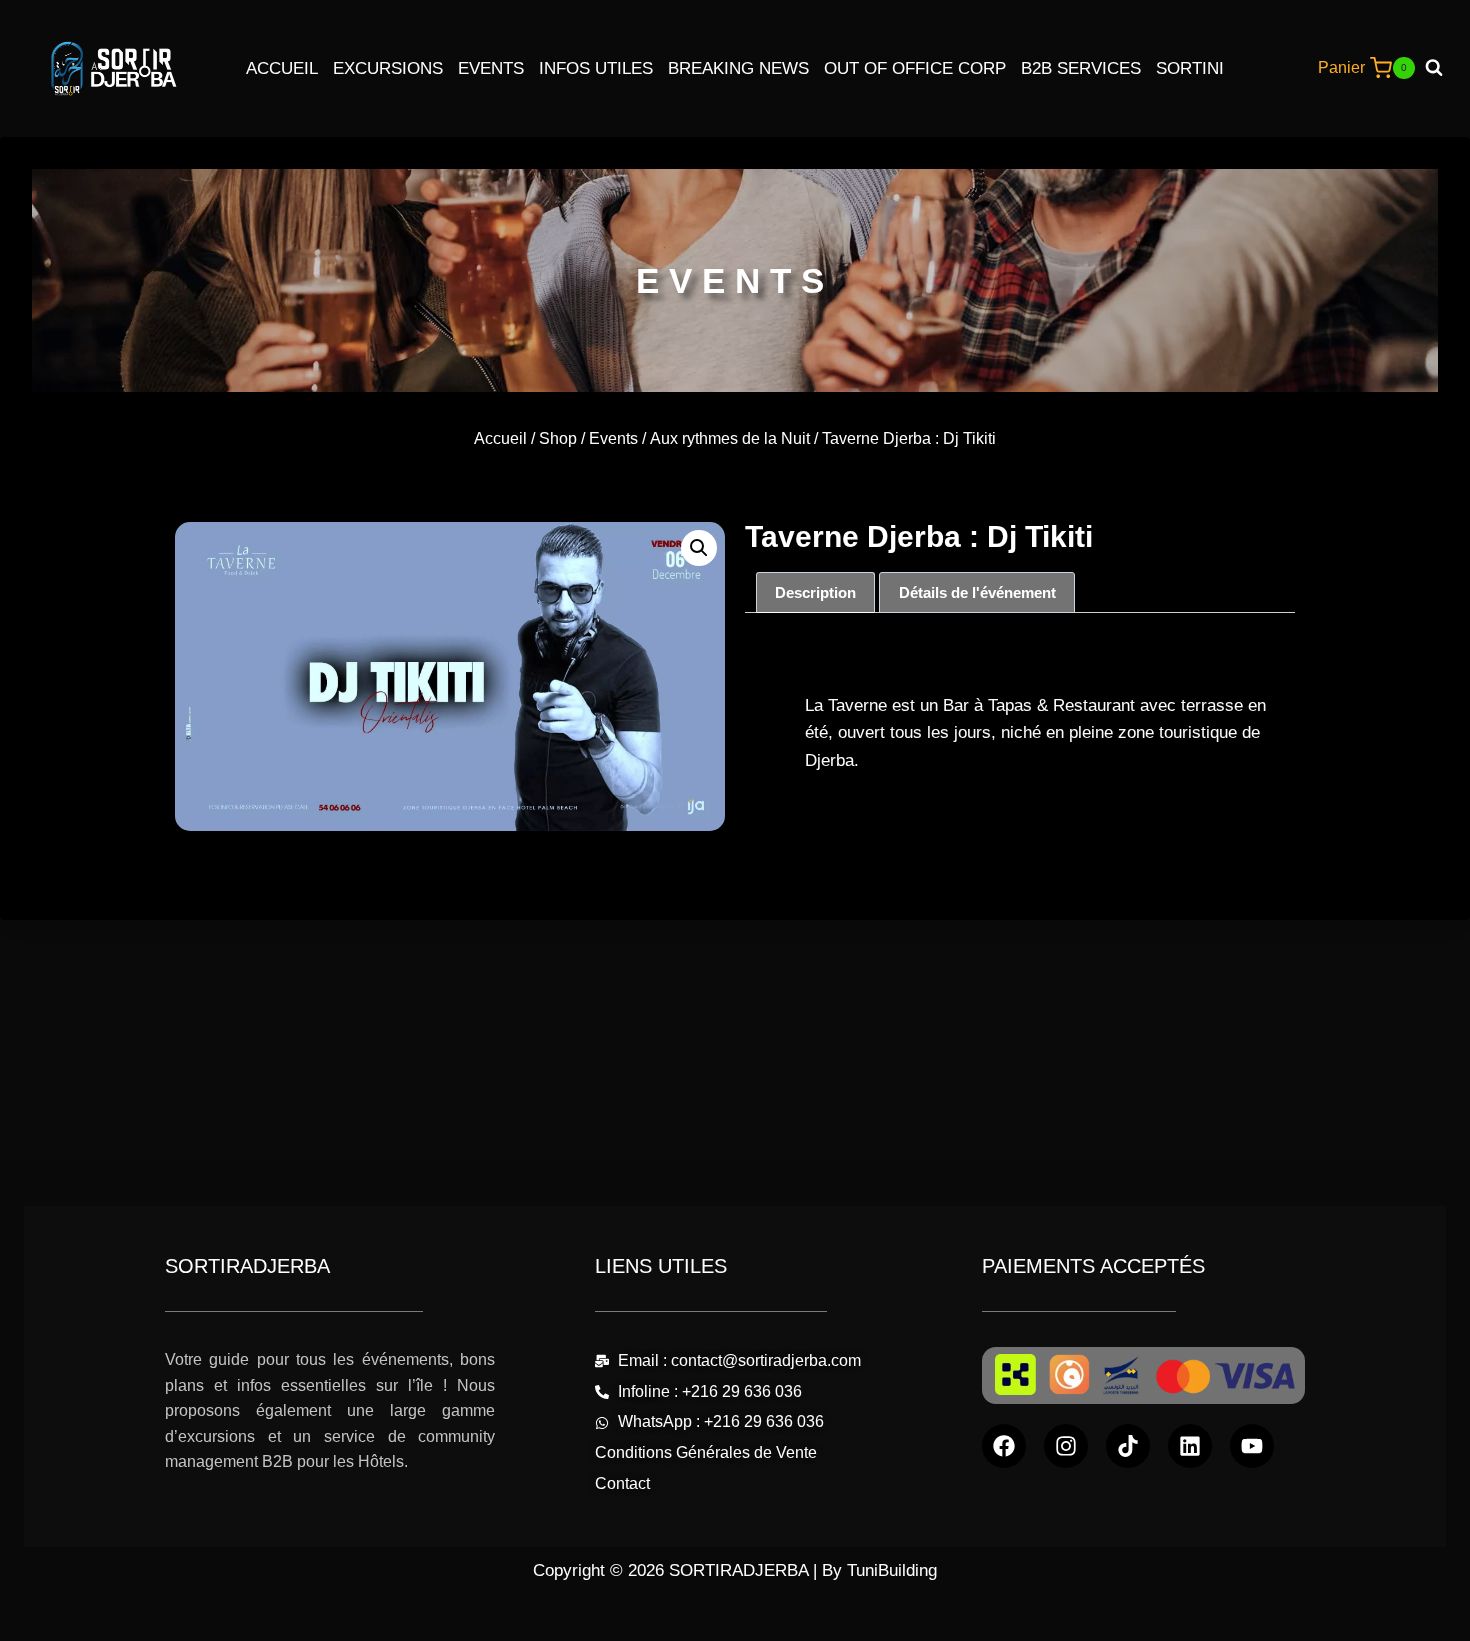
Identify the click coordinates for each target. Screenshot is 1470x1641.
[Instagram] (1066, 1446)
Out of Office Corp (915, 68)
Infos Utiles (596, 68)
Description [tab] (815, 592)
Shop (558, 438)
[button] (699, 548)
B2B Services (1081, 68)
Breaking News (738, 68)
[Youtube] (1252, 1446)
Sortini (1190, 68)
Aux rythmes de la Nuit (730, 438)
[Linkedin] (1190, 1446)
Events (491, 68)
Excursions (388, 68)
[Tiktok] (1128, 1446)
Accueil (282, 68)
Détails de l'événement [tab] (977, 592)
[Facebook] (1004, 1446)
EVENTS (735, 280)
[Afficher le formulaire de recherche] (1441, 68)
